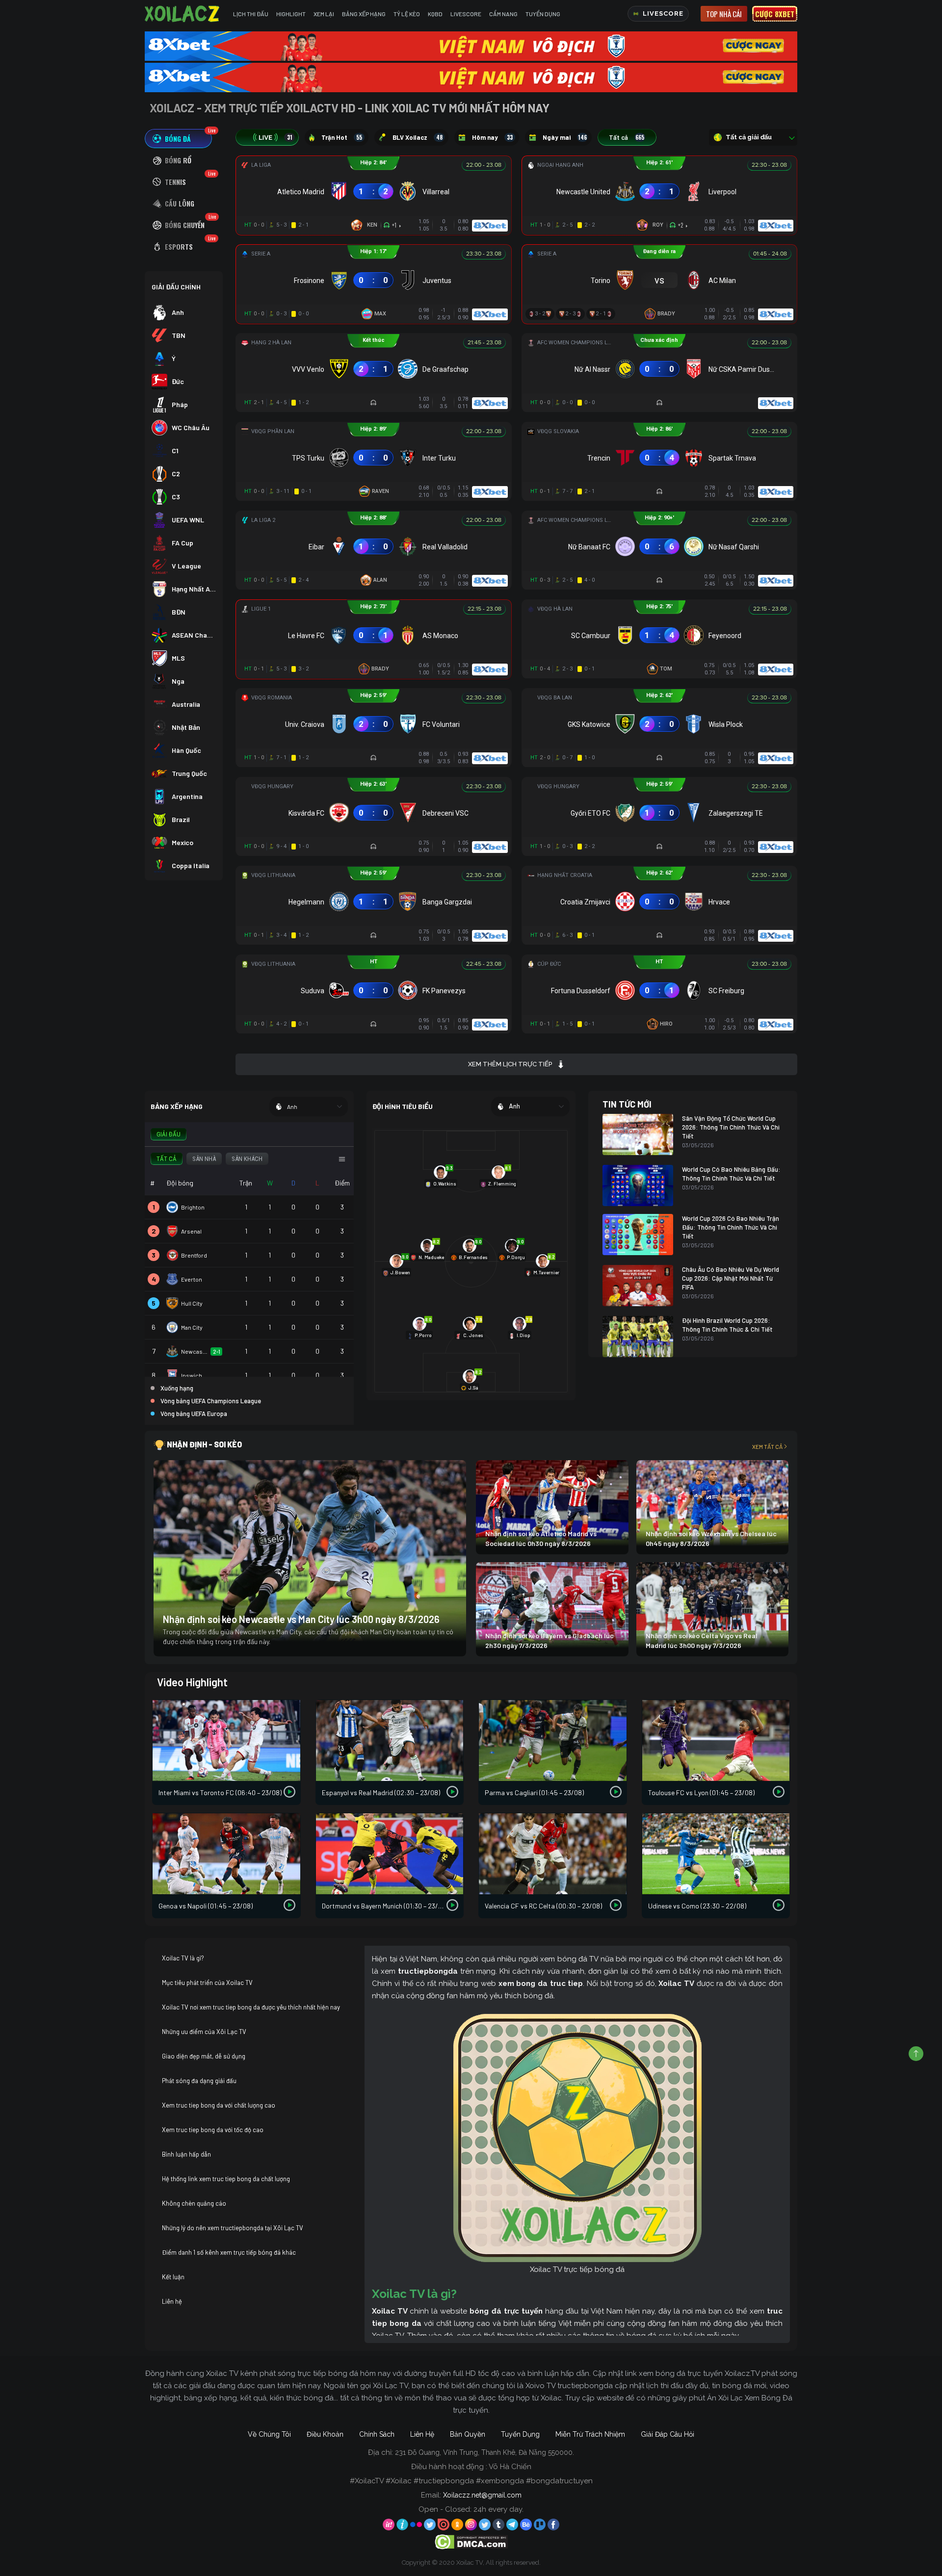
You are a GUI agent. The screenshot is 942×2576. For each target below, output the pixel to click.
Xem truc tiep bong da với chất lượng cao (219, 2105)
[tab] (178, 139)
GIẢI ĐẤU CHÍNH (176, 287)
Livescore (466, 14)
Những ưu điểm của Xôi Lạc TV (204, 2032)
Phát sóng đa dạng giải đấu (199, 2081)
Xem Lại (324, 14)
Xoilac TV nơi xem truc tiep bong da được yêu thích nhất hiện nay (251, 2007)
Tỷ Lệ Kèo (407, 14)
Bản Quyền (468, 2434)
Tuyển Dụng (543, 14)
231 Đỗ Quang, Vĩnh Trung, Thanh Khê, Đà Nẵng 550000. (484, 2452)
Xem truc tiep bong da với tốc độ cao (213, 2130)
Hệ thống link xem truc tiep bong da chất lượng (226, 2179)
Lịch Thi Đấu (251, 14)
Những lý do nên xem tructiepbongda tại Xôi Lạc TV (233, 2228)
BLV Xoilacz (418, 137)
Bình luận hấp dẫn (186, 2154)
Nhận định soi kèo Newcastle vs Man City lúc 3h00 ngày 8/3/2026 (301, 1619)
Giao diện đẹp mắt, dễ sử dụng (204, 2056)
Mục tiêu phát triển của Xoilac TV (207, 1983)
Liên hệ (172, 2301)
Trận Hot (342, 137)
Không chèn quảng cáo (194, 2203)
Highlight (291, 14)
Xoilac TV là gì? (183, 1958)
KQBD (435, 14)
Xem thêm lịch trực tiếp (510, 1064)
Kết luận (173, 2277)
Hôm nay (492, 137)
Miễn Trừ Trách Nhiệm (590, 2434)
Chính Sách (377, 2434)
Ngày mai (565, 137)
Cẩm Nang (503, 14)
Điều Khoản (325, 2434)
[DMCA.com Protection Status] (471, 2541)
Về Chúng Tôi (269, 2434)
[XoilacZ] (183, 14)
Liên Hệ (422, 2434)
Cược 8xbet (775, 14)
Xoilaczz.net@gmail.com (482, 2495)
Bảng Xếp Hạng (364, 14)
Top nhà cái (724, 14)
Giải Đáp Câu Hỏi (667, 2434)
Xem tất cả (767, 1446)
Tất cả (627, 137)
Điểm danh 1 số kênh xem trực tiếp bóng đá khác (229, 2252)
